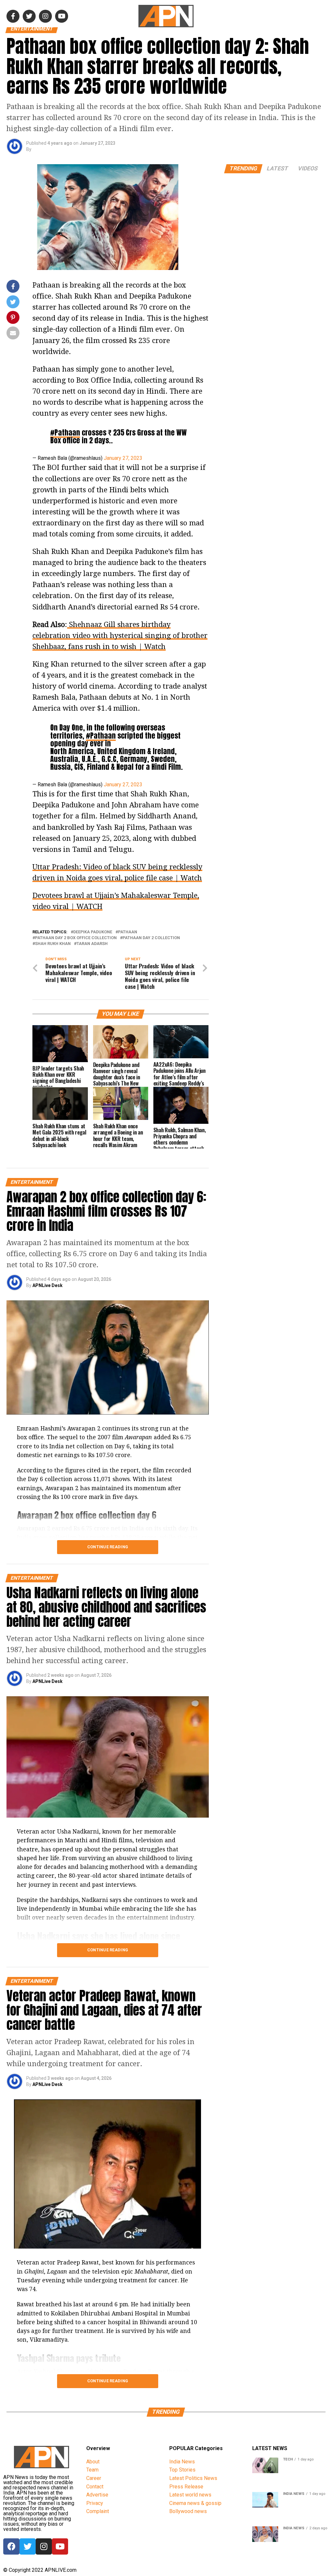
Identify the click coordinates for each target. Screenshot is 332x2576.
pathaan (128, 932)
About (93, 2462)
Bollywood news (188, 2511)
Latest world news (190, 2495)
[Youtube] (60, 2546)
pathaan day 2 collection (151, 938)
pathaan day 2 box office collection (76, 938)
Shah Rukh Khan (53, 944)
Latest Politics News (193, 2478)
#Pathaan (65, 432)
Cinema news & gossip (195, 2503)
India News (182, 2462)
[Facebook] (11, 2546)
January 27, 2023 (123, 458)
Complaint (98, 2511)
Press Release (186, 2487)
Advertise (97, 2495)
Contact (95, 2487)
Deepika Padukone (93, 932)
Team (92, 2470)
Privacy (95, 2503)
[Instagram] (44, 2546)
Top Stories (182, 2470)
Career (94, 2478)
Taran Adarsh (92, 944)
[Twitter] (28, 2546)
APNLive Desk (47, 1285)
